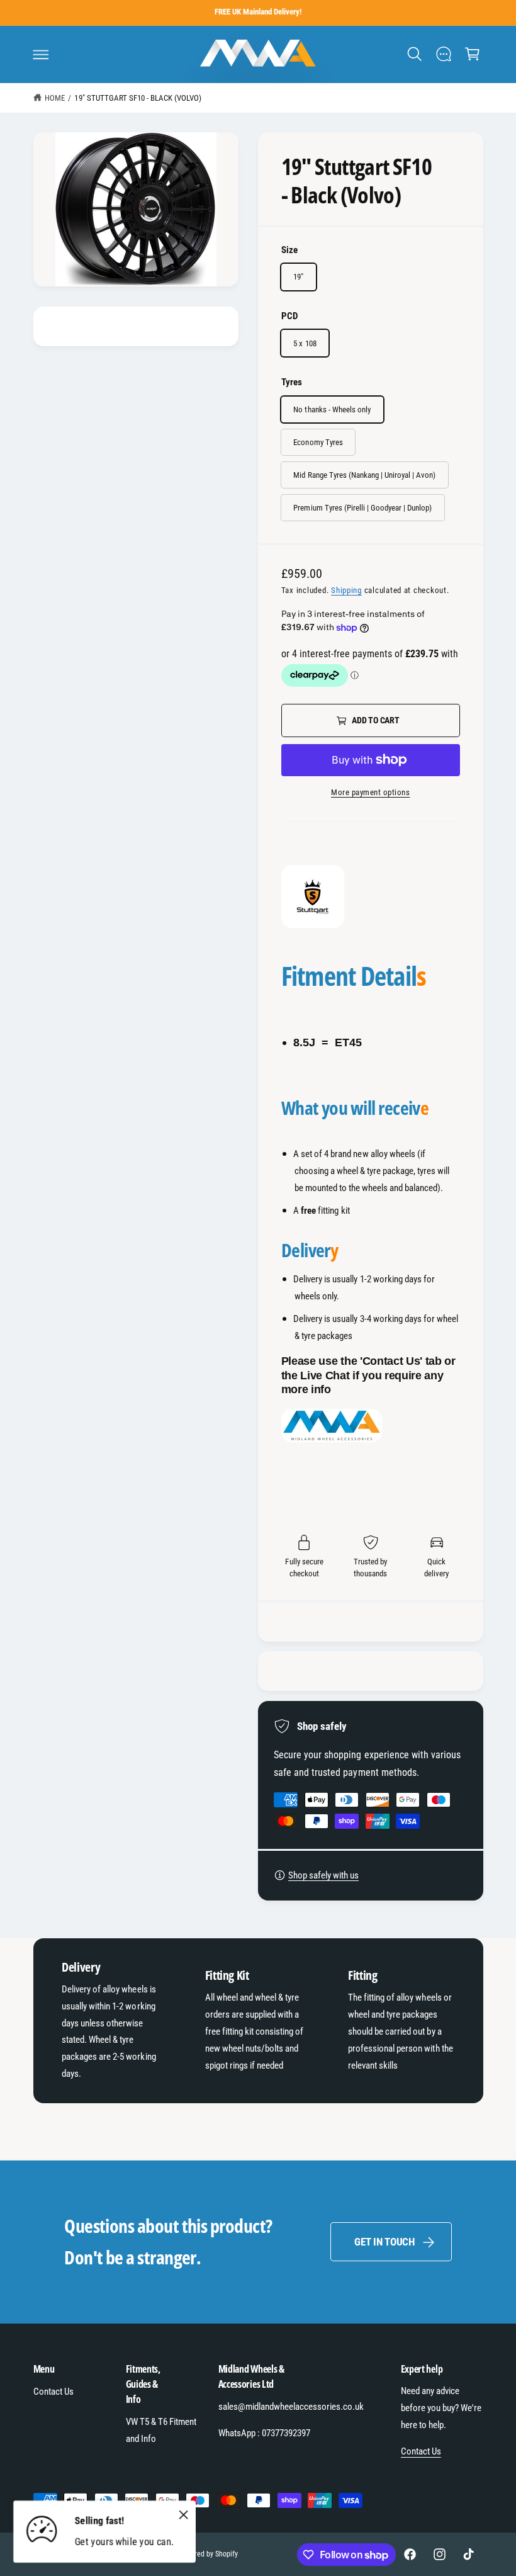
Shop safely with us (323, 1875)
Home (55, 98)
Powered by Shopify (207, 2554)
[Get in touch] (443, 54)
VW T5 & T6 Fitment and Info (161, 2430)
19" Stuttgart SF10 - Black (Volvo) (138, 98)
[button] (41, 54)
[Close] (183, 2514)
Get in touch (384, 2242)
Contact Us (53, 2392)
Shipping (346, 590)
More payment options (371, 792)
